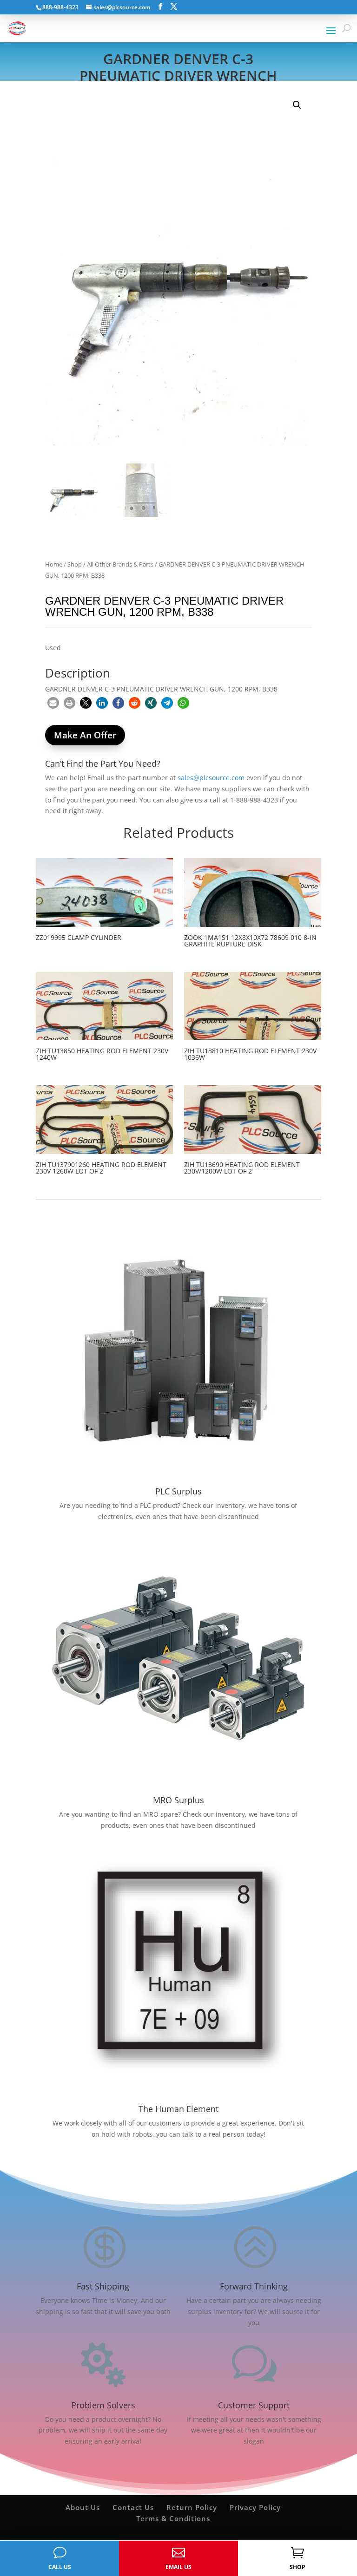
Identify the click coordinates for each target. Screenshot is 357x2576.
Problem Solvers (103, 2405)
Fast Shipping (103, 2286)
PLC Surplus (178, 1491)
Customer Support (254, 2405)
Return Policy (192, 2507)
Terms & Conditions (173, 2518)
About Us (83, 2507)
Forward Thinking (254, 2286)
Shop (75, 564)
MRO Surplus (178, 1800)
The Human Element (178, 2109)
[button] (297, 105)
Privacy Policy (255, 2507)
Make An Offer (85, 735)
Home (54, 564)
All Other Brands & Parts (120, 564)
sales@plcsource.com (211, 778)
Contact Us (133, 2507)
